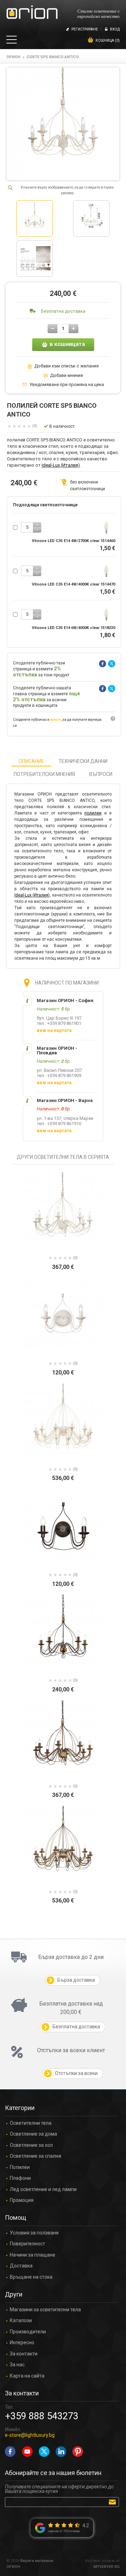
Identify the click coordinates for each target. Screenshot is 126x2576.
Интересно (22, 2343)
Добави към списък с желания (66, 366)
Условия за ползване (34, 2233)
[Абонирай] (114, 2502)
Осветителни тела (31, 2123)
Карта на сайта (27, 2376)
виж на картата (54, 1030)
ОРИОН (13, 57)
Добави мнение (66, 376)
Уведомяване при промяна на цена (67, 385)
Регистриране (85, 29)
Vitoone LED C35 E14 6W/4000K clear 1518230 (73, 628)
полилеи (93, 813)
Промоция (22, 2200)
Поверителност (27, 2244)
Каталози (21, 2321)
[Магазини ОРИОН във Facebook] (10, 2452)
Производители (28, 2332)
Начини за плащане (33, 2255)
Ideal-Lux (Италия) (61, 465)
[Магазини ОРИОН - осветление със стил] (32, 12)
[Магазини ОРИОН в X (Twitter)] (44, 2452)
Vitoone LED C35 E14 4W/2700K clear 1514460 (73, 541)
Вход (115, 29)
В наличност (62, 426)
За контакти (24, 2354)
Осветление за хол (31, 2145)
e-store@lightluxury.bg (30, 2435)
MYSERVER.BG (107, 2567)
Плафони (20, 2178)
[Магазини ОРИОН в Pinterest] (78, 2452)
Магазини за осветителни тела (45, 2310)
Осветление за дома (33, 2134)
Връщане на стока (31, 2277)
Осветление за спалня (36, 2156)
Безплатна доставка (63, 311)
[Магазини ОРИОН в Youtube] (27, 2452)
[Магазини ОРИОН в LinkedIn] (61, 2452)
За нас (17, 2365)
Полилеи (20, 2167)
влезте (56, 720)
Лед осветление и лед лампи (43, 2189)
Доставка (21, 2266)
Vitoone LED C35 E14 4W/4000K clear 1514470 (73, 584)
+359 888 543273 (42, 2416)
